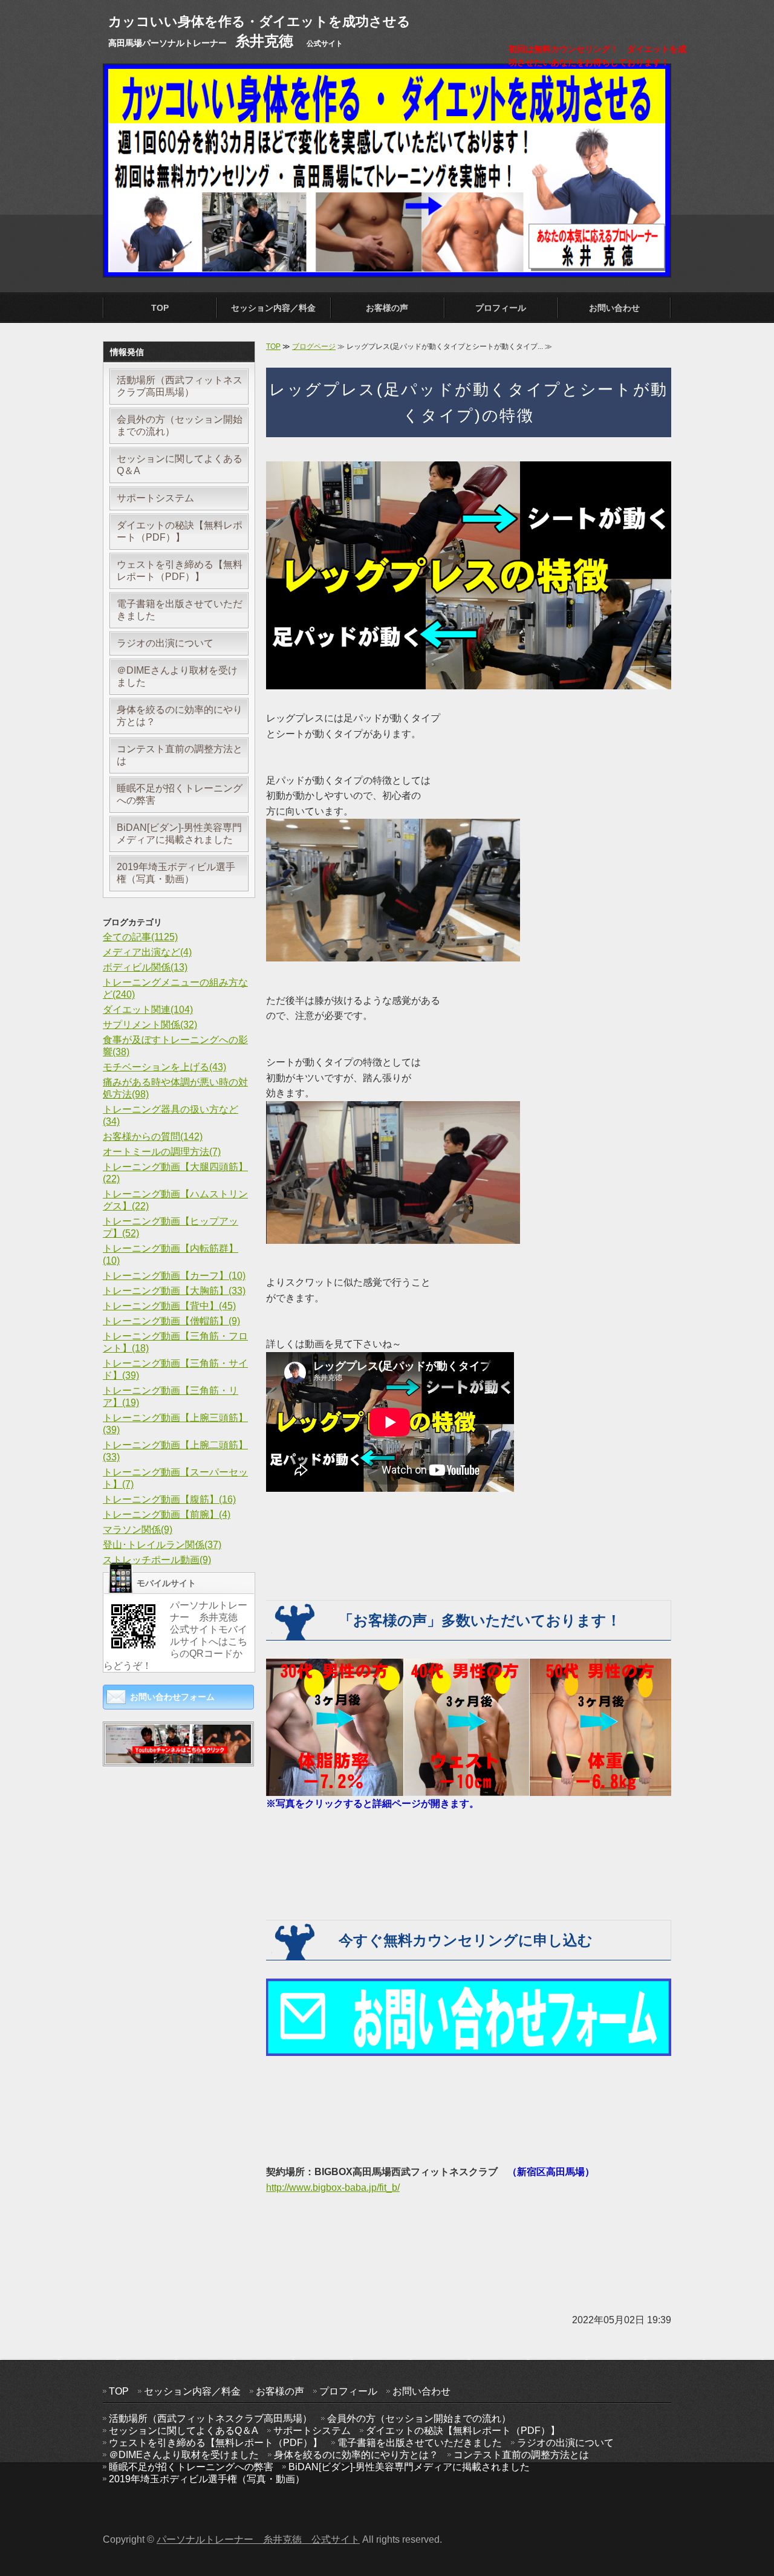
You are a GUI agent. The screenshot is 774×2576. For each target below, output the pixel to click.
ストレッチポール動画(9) (157, 1560)
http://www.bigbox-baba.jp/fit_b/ (333, 2187)
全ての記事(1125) (140, 937)
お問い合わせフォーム (172, 1697)
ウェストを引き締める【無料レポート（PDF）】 (180, 571)
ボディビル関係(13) (145, 967)
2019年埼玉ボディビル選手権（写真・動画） (176, 873)
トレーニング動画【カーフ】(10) (174, 1276)
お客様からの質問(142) (153, 1137)
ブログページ (314, 346)
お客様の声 (387, 308)
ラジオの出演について (165, 643)
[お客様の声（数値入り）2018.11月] (469, 1788)
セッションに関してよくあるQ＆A (180, 465)
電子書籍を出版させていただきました (180, 610)
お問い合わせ (614, 308)
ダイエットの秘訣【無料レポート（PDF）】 (180, 531)
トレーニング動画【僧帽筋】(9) (171, 1321)
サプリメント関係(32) (150, 1025)
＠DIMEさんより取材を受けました (177, 676)
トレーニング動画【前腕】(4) (167, 1514)
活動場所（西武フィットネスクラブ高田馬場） (180, 386)
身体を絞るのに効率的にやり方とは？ (180, 716)
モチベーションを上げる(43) (164, 1067)
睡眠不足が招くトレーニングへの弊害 (180, 794)
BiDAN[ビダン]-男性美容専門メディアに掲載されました (179, 834)
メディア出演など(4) (147, 952)
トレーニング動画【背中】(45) (169, 1306)
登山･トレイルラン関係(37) (162, 1545)
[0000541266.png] (469, 2048)
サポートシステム (155, 498)
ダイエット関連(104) (148, 1010)
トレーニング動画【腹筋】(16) (169, 1499)
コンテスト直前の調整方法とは (180, 755)
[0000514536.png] (178, 1755)
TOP (160, 308)
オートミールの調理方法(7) (162, 1152)
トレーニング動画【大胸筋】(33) (174, 1291)
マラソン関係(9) (138, 1530)
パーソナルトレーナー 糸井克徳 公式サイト (258, 2539)
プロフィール (501, 308)
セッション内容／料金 (273, 308)
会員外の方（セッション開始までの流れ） (180, 425)
